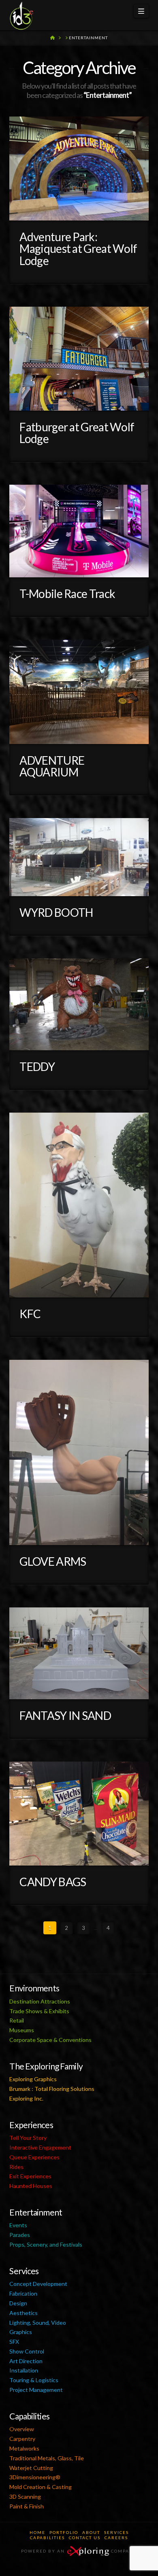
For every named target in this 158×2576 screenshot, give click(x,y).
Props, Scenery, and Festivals (46, 2244)
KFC (30, 1314)
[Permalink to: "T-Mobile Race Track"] (79, 531)
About (91, 2532)
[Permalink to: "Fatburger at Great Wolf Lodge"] (79, 359)
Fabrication (23, 2293)
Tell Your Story (28, 2138)
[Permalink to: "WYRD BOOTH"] (79, 857)
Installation (24, 2370)
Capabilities (47, 2538)
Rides (16, 2167)
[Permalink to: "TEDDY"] (79, 1004)
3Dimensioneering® (35, 2477)
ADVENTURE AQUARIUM (52, 766)
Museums (22, 2030)
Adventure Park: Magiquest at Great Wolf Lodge (78, 249)
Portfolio (64, 2532)
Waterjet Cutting (31, 2468)
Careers (116, 2538)
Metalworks (24, 2448)
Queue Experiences (34, 2157)
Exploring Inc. (26, 2098)
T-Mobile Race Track (67, 594)
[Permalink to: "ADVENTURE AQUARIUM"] (79, 692)
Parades (20, 2235)
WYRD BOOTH (56, 912)
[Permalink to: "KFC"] (79, 1205)
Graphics (21, 2332)
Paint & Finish (27, 2506)
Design (18, 2303)
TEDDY (37, 1066)
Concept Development (38, 2284)
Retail (17, 2020)
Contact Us (85, 2538)
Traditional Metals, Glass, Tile (47, 2458)
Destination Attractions (40, 2001)
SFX (14, 2342)
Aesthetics (23, 2313)
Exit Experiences (30, 2176)
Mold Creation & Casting (41, 2487)
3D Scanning (25, 2496)
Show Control (27, 2351)
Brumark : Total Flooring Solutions (52, 2089)
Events (18, 2225)
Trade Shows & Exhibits (39, 2011)
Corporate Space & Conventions (50, 2040)
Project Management (36, 2390)
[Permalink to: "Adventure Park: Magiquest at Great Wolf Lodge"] (79, 169)
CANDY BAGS (53, 1882)
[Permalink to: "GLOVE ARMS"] (79, 1452)
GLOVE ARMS (53, 1561)
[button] (141, 11)
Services (116, 2532)
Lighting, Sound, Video (38, 2323)
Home (37, 2532)
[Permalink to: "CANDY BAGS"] (79, 1814)
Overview (22, 2429)
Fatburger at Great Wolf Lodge (77, 433)
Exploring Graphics (33, 2079)
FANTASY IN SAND (65, 1715)
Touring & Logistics (34, 2380)
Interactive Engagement (40, 2147)
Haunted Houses (31, 2186)
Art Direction (26, 2361)
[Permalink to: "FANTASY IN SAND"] (79, 1653)
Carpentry (22, 2439)
